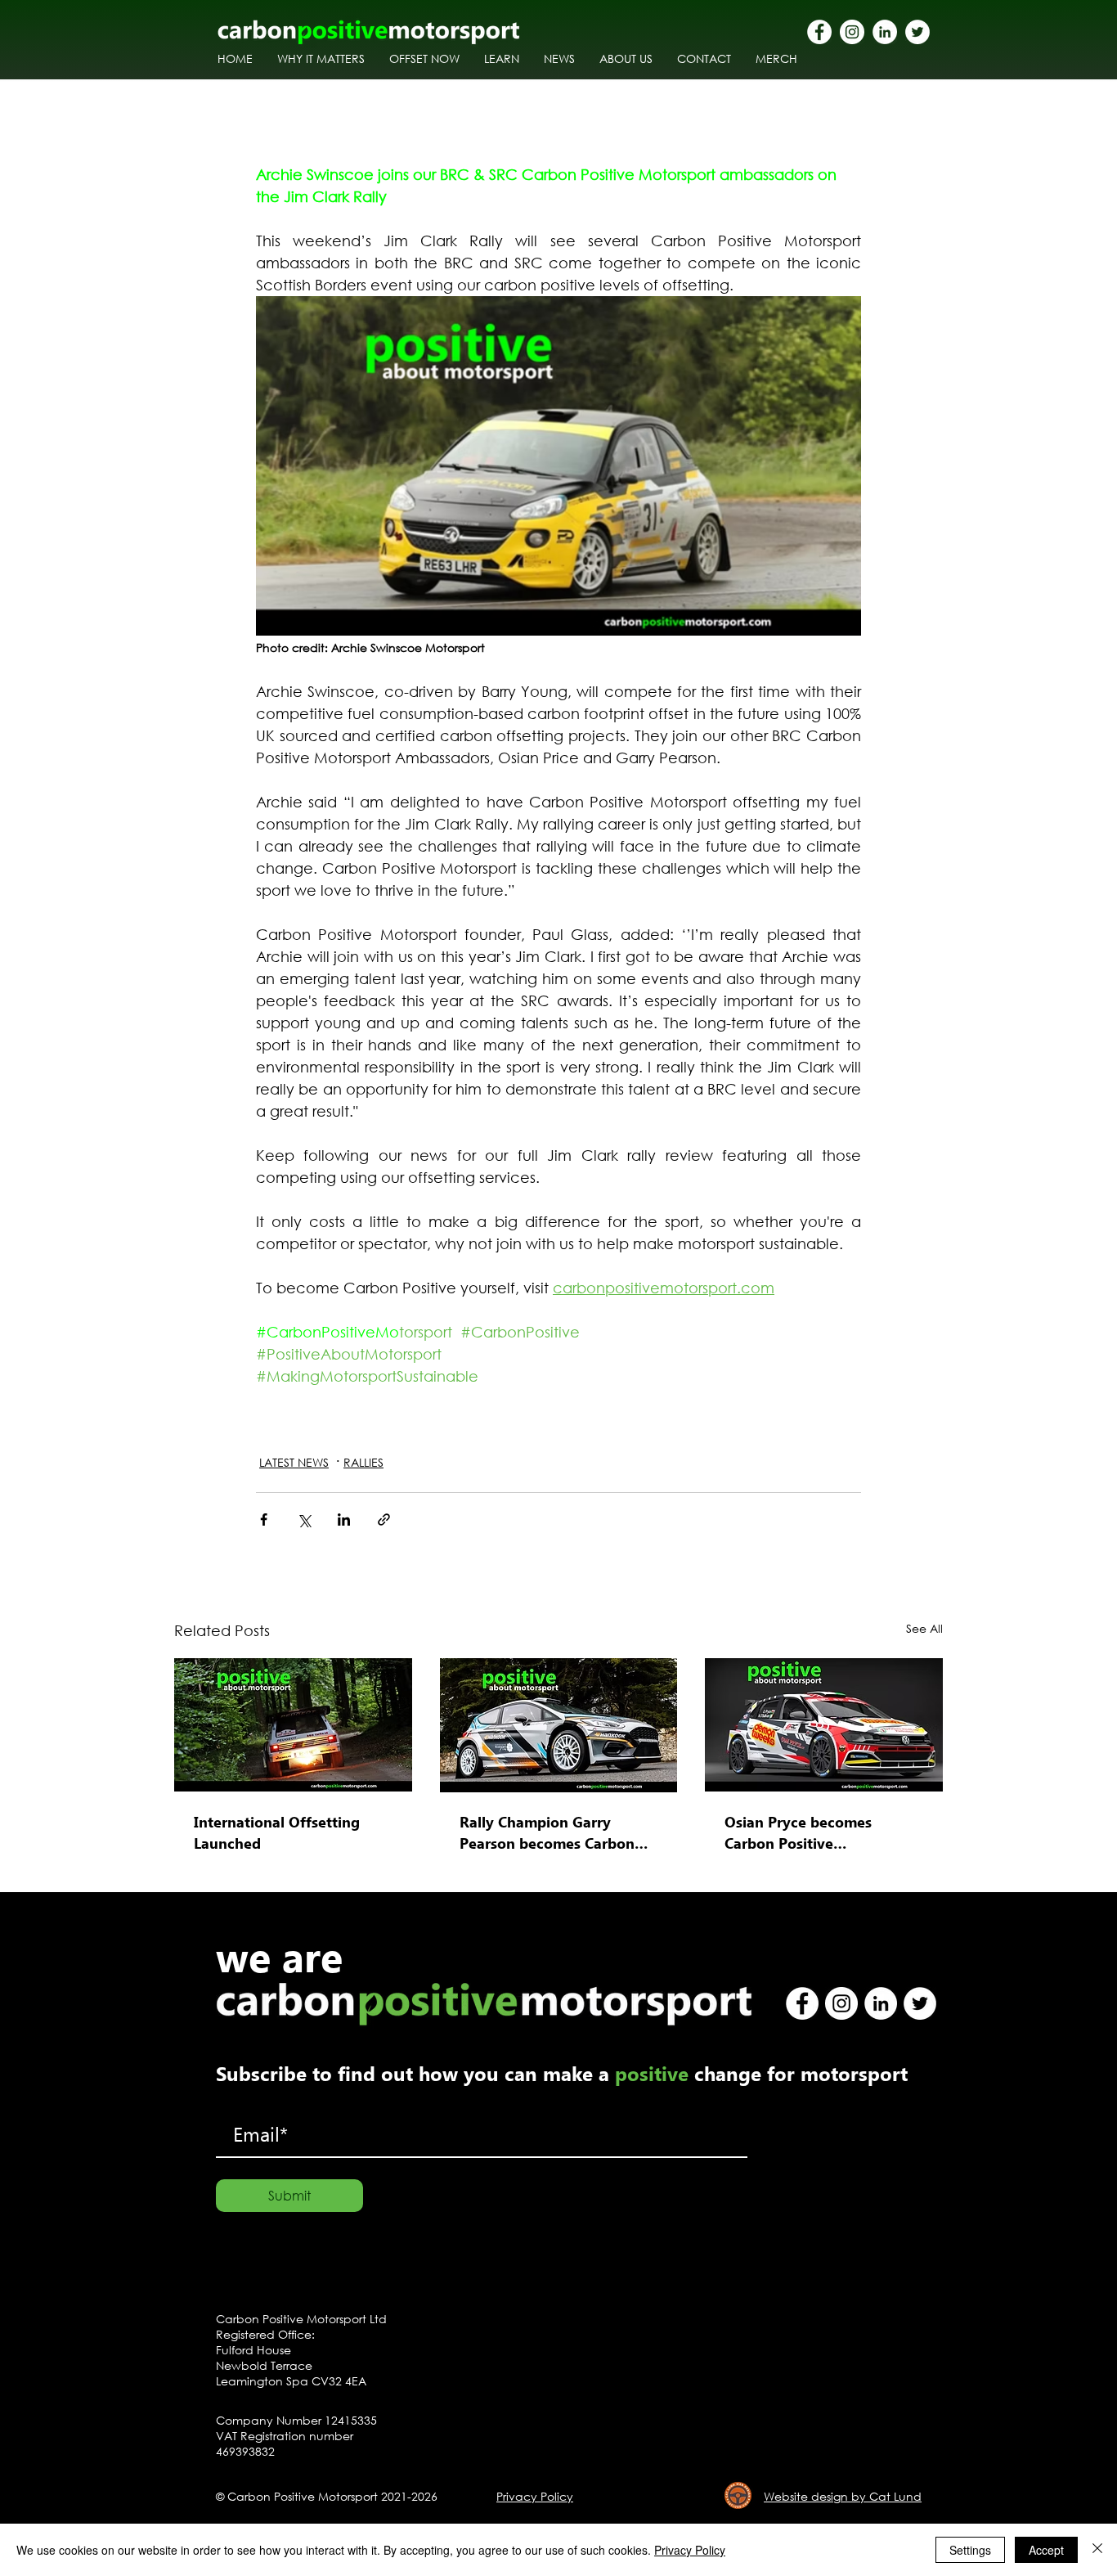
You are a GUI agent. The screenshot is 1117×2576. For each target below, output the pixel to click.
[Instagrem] (852, 32)
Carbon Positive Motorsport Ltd (301, 2319)
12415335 (351, 2420)
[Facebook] (819, 32)
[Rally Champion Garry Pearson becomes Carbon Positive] (559, 1725)
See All (924, 1628)
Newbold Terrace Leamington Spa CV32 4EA (291, 2373)
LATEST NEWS (294, 1462)
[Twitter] (917, 32)
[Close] (1097, 2550)
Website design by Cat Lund (843, 2496)
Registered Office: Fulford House (265, 2342)
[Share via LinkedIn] (344, 1520)
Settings (970, 2550)
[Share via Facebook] (264, 1520)
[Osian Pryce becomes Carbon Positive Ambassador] (824, 1725)
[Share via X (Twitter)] (304, 1520)
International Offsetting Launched (277, 1832)
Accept (1046, 2550)
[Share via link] (384, 1520)
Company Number (270, 2420)
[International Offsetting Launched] (293, 1725)
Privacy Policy (690, 2550)
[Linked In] (885, 32)
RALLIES (363, 1462)
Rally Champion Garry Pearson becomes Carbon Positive (547, 1832)
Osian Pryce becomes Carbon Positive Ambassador (798, 1832)
